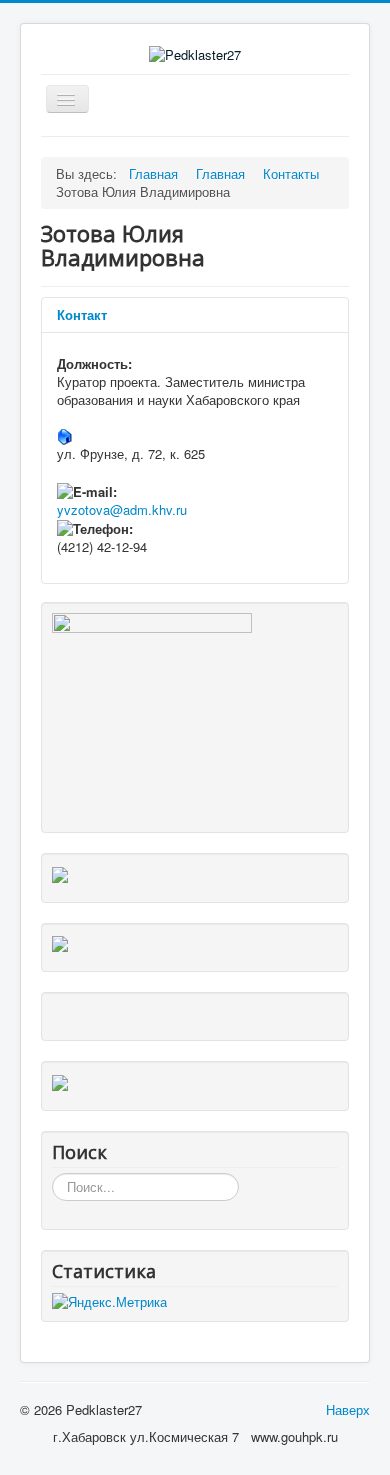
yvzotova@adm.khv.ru (122, 509)
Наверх (348, 1409)
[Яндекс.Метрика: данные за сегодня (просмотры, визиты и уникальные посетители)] (109, 1302)
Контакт (82, 314)
